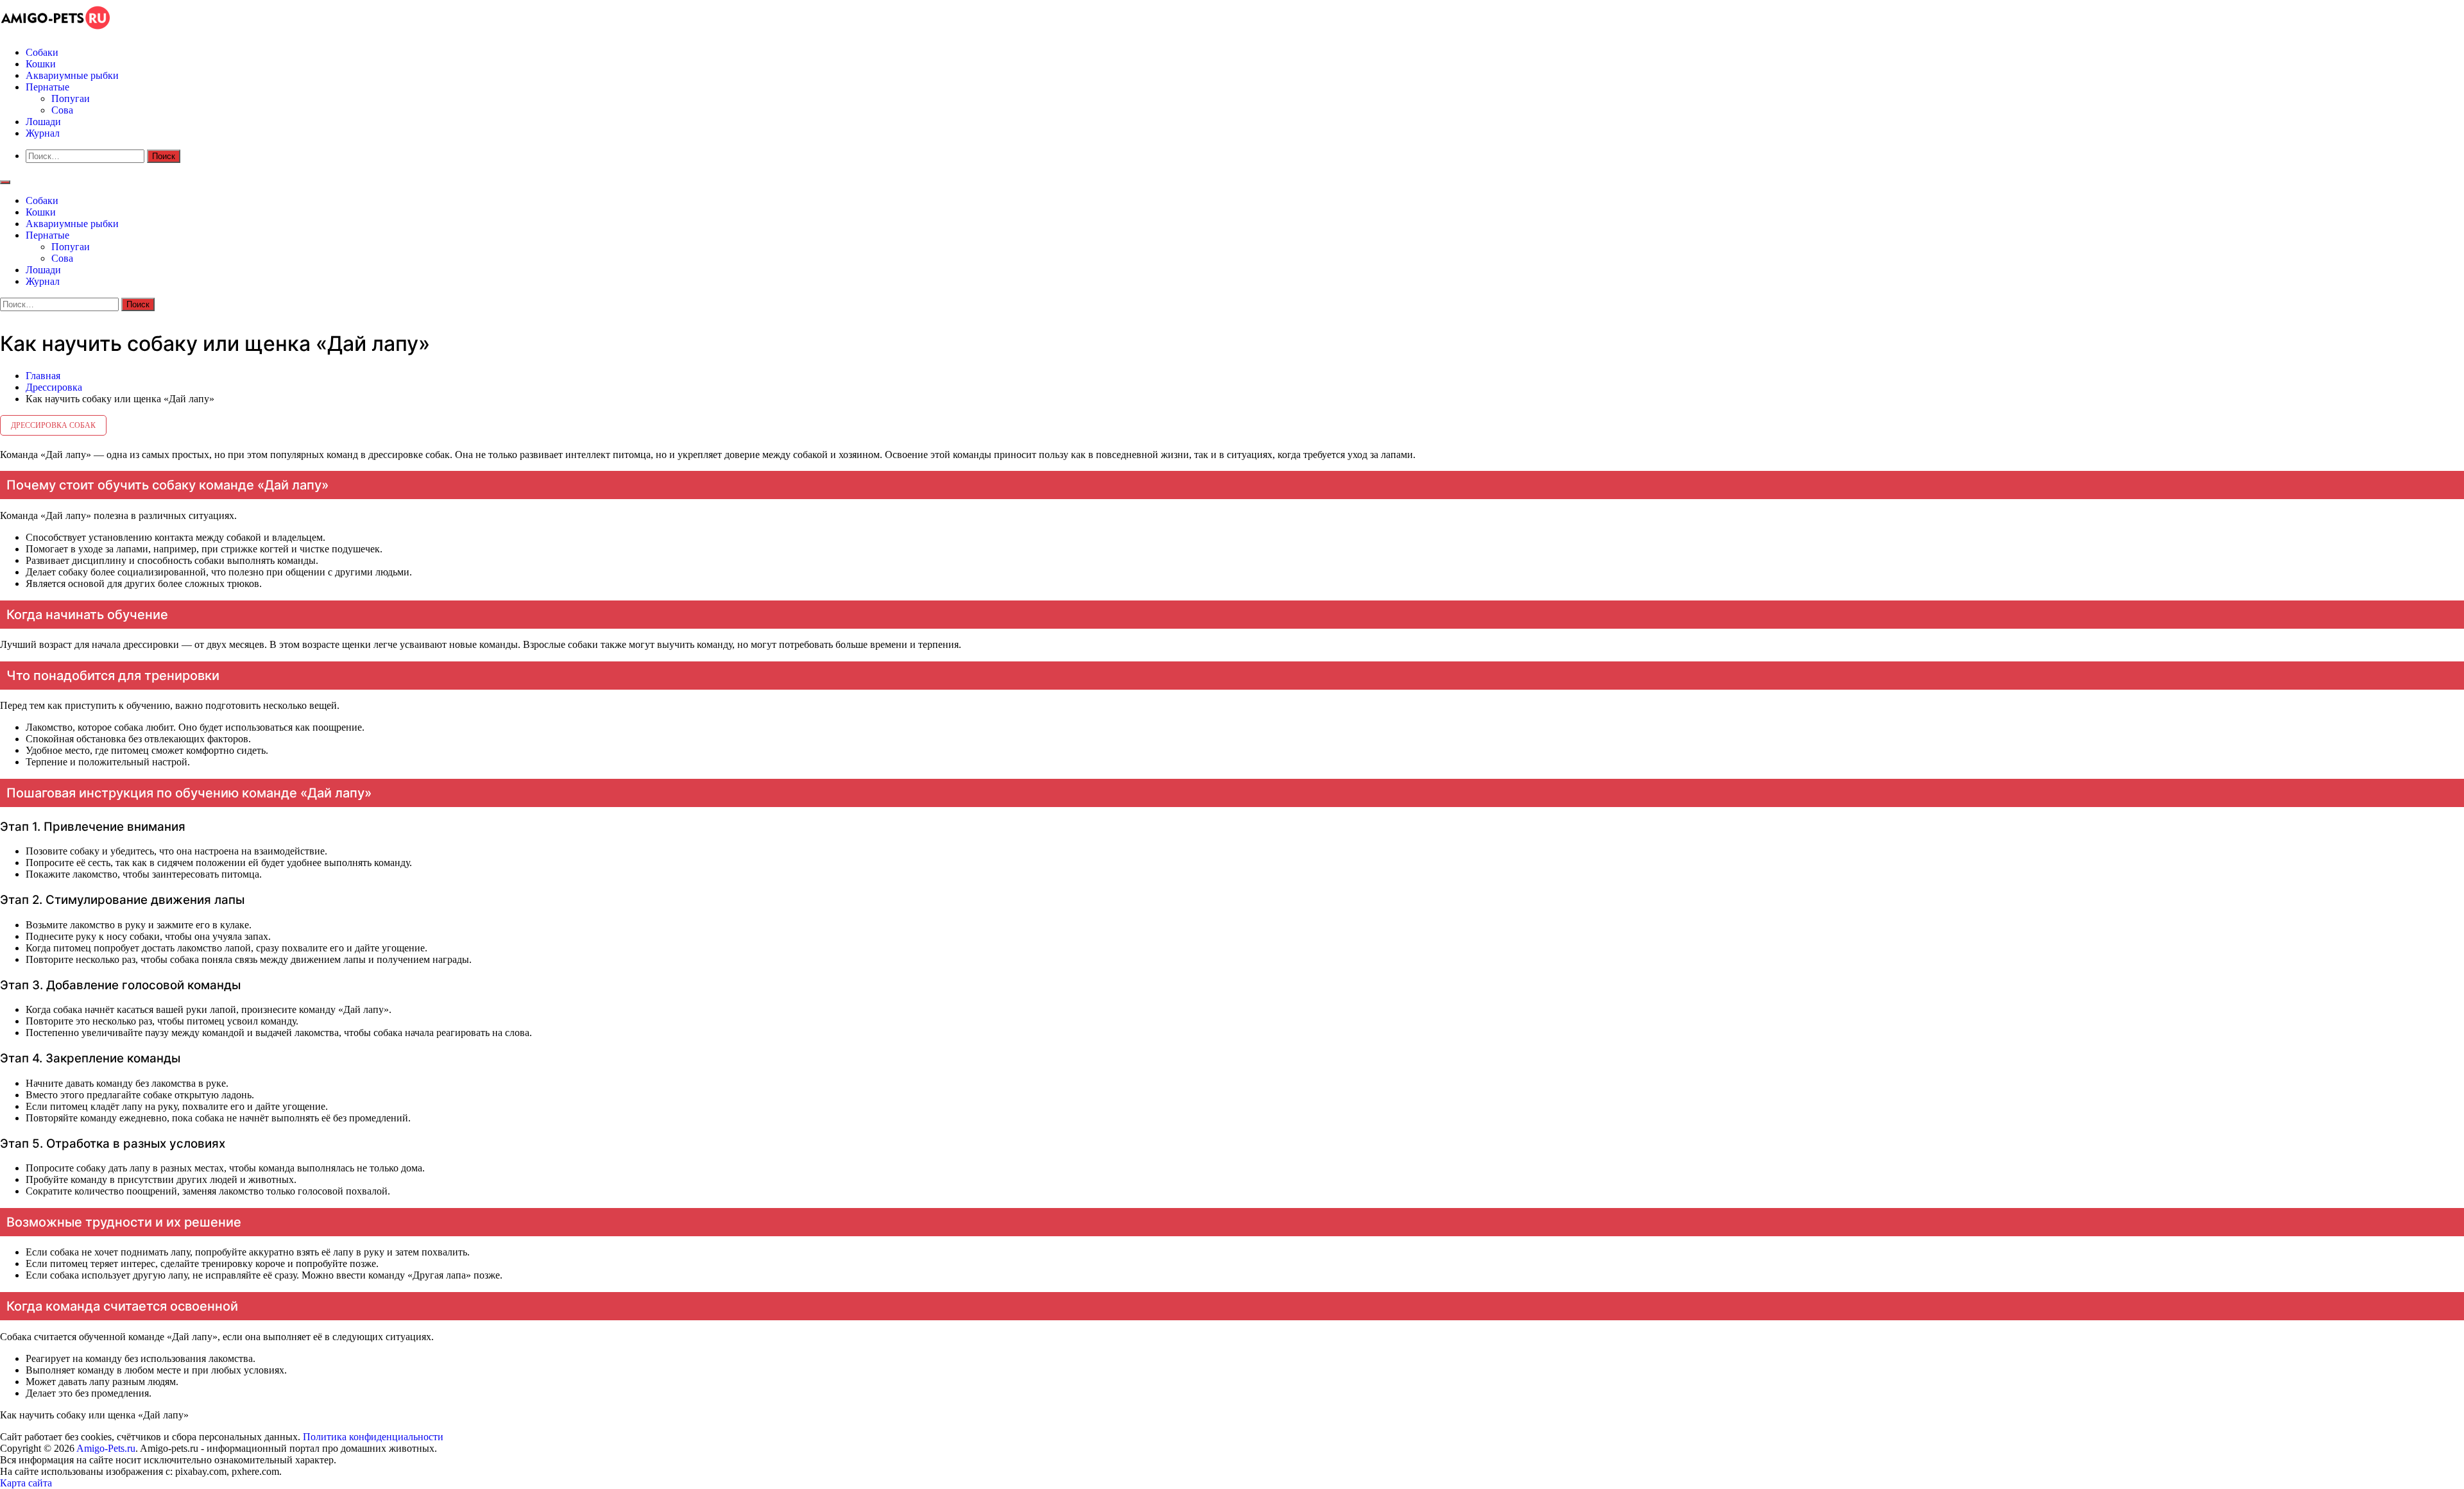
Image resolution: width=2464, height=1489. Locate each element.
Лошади (43, 122)
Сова (62, 110)
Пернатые (47, 87)
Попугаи (71, 98)
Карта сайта (27, 1483)
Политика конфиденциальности (373, 1437)
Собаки (42, 52)
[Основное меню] (5, 182)
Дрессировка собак (53, 425)
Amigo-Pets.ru (106, 1448)
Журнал (43, 133)
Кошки (41, 64)
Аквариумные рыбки (72, 75)
